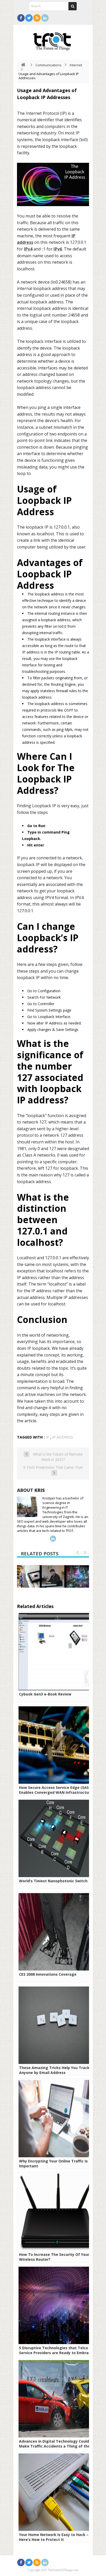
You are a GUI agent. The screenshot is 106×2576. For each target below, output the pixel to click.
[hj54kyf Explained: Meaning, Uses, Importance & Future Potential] (78, 1577)
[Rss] (37, 18)
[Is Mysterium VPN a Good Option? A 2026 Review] (53, 1577)
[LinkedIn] (45, 18)
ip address (63, 1437)
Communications (48, 65)
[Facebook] (21, 18)
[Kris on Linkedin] (53, 1539)
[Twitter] (29, 18)
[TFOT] (53, 40)
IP (47, 1437)
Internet (76, 65)
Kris (40, 1490)
